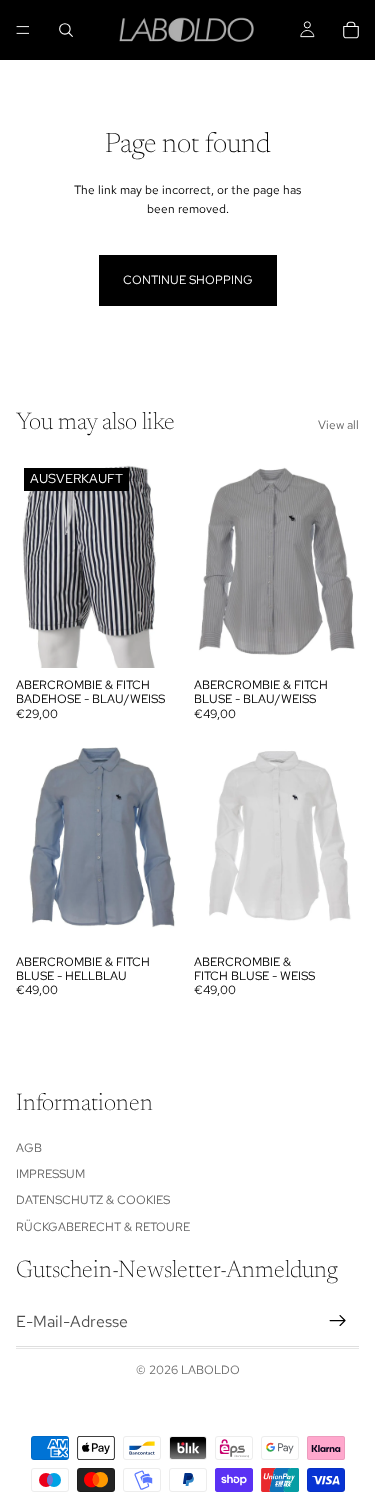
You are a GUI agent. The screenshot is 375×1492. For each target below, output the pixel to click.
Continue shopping (188, 280)
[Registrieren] (338, 1322)
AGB (29, 1148)
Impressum (50, 1174)
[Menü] (23, 30)
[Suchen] (66, 30)
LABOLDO (210, 1370)
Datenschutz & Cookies (93, 1201)
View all (338, 425)
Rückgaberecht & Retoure (103, 1227)
